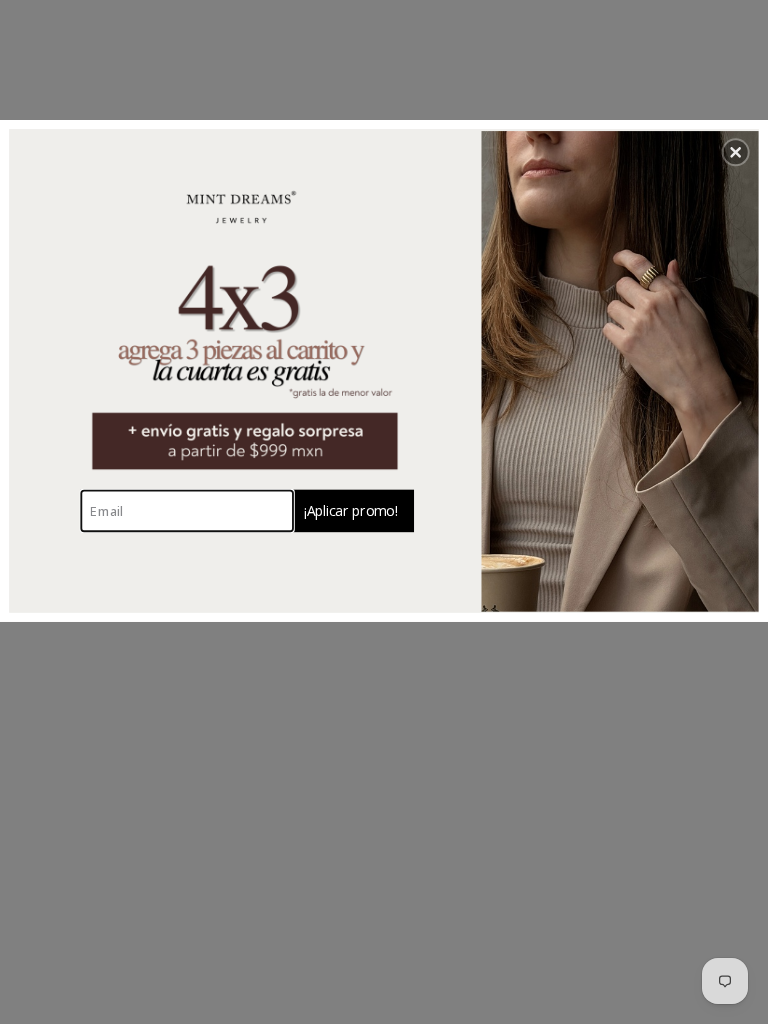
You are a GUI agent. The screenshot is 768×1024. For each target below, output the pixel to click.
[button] (736, 152)
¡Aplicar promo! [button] (350, 509)
